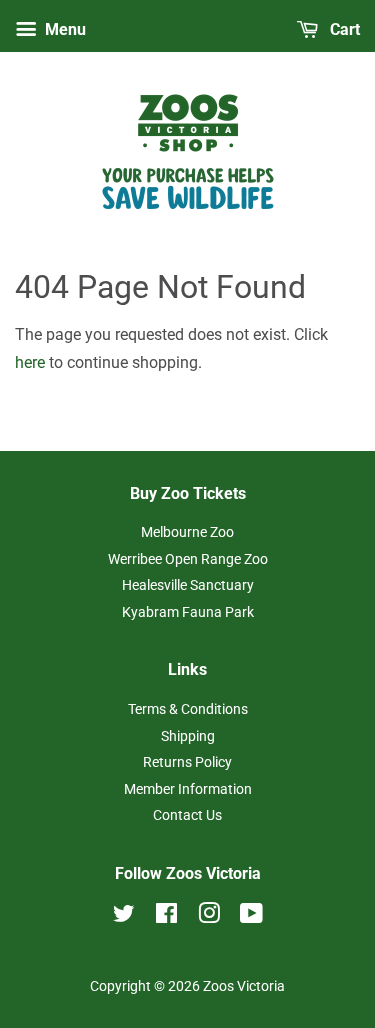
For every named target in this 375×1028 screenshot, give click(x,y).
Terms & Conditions (188, 709)
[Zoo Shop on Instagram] (209, 917)
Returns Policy (187, 762)
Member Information (188, 789)
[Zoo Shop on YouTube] (251, 917)
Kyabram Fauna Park (188, 612)
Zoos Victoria (244, 986)
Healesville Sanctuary (188, 585)
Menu (63, 29)
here (30, 362)
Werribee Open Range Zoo (188, 559)
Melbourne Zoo (187, 532)
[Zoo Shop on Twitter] (124, 917)
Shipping (188, 736)
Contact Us (187, 815)
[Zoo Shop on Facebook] (166, 917)
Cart (343, 29)
